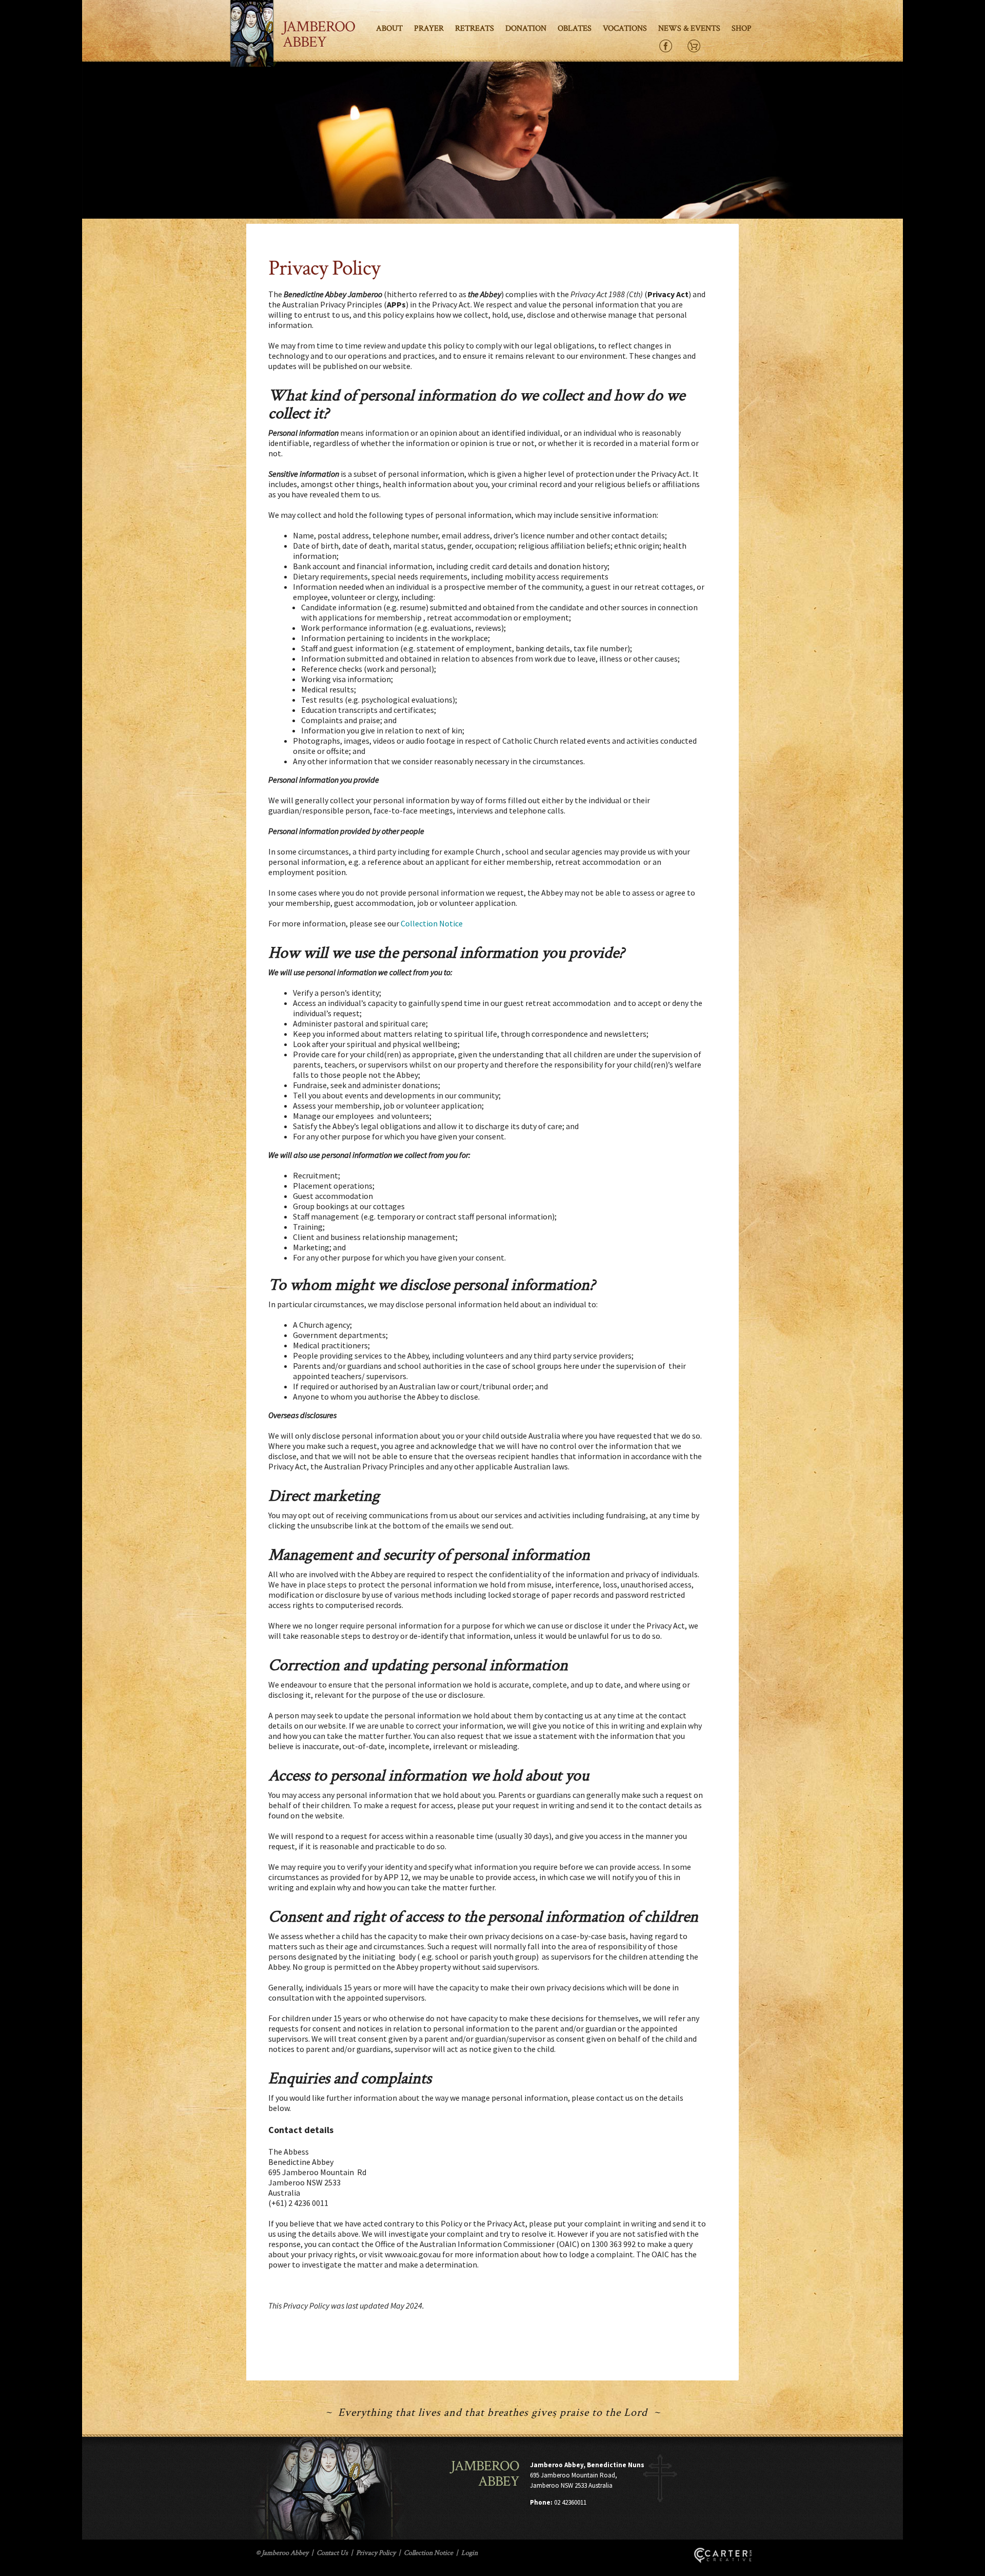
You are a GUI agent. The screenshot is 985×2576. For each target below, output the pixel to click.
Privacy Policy (376, 2553)
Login (469, 2553)
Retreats (475, 28)
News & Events (689, 28)
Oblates (575, 28)
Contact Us (332, 2553)
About (389, 28)
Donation (526, 28)
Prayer (429, 28)
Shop (742, 28)
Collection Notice (432, 923)
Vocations (625, 28)
